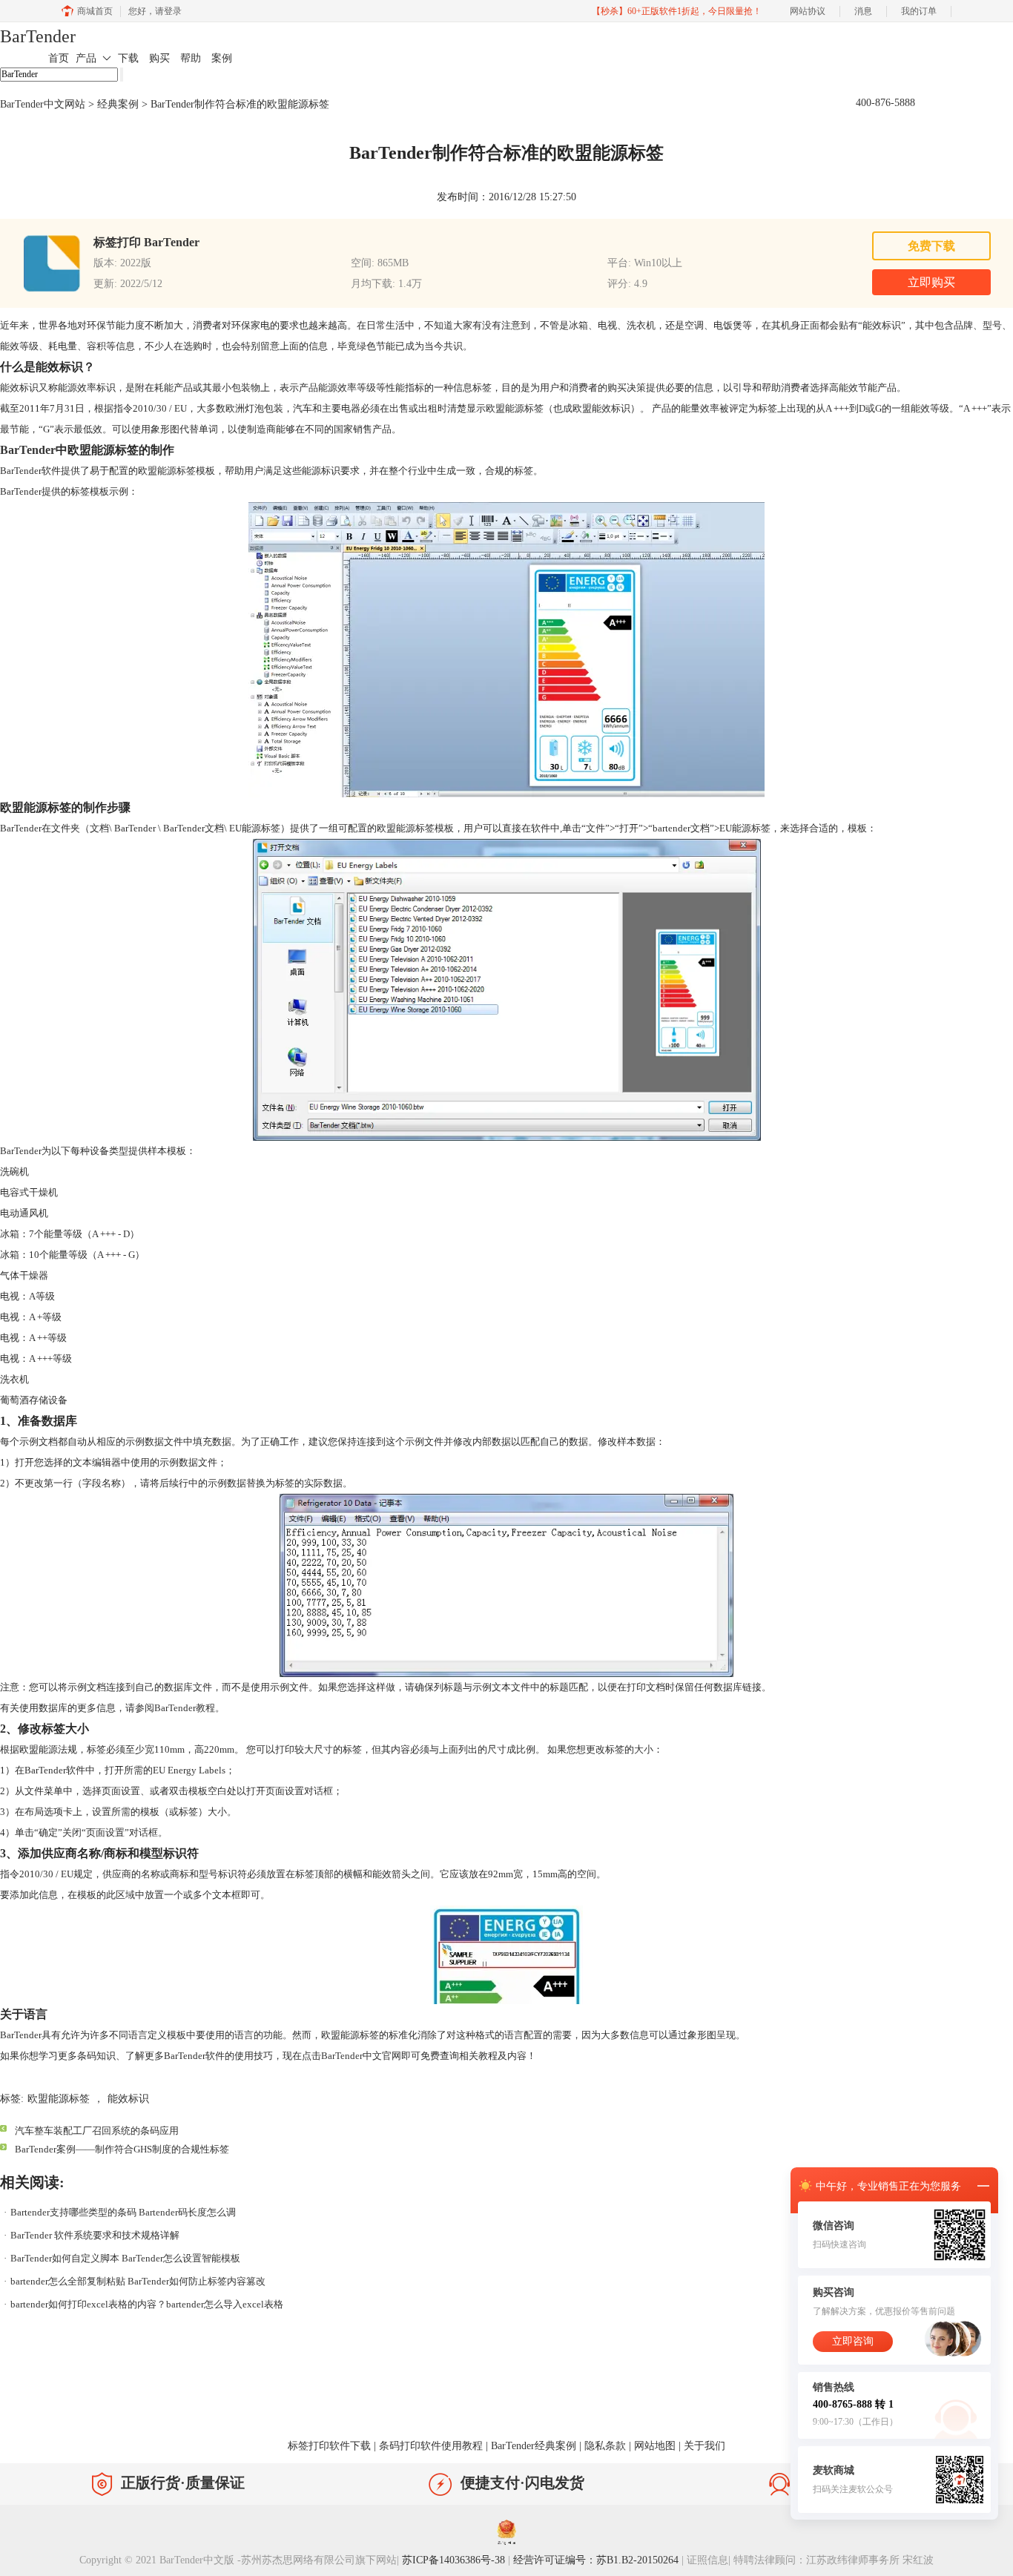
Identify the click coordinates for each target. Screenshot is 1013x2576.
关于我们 (705, 2446)
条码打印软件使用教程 (431, 2446)
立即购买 (931, 282)
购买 (159, 58)
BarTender (38, 36)
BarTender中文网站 (43, 104)
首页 (59, 58)
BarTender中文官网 (361, 2056)
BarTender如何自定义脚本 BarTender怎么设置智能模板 (125, 2258)
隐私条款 (605, 2446)
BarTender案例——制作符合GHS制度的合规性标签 (122, 2149)
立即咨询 (853, 2341)
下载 (128, 58)
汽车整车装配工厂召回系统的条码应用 (97, 2131)
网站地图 (655, 2446)
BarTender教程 (185, 1708)
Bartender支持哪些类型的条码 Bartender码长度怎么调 (123, 2212)
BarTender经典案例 (534, 2446)
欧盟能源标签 (59, 2099)
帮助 (191, 58)
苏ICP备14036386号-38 (453, 2560)
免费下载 (931, 246)
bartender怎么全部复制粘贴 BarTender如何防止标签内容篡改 (138, 2281)
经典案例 (118, 104)
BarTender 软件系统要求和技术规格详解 (95, 2235)
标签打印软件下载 (329, 2446)
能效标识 (128, 2099)
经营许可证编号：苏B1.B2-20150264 (596, 2560)
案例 (222, 58)
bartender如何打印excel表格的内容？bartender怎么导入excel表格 (147, 2304)
